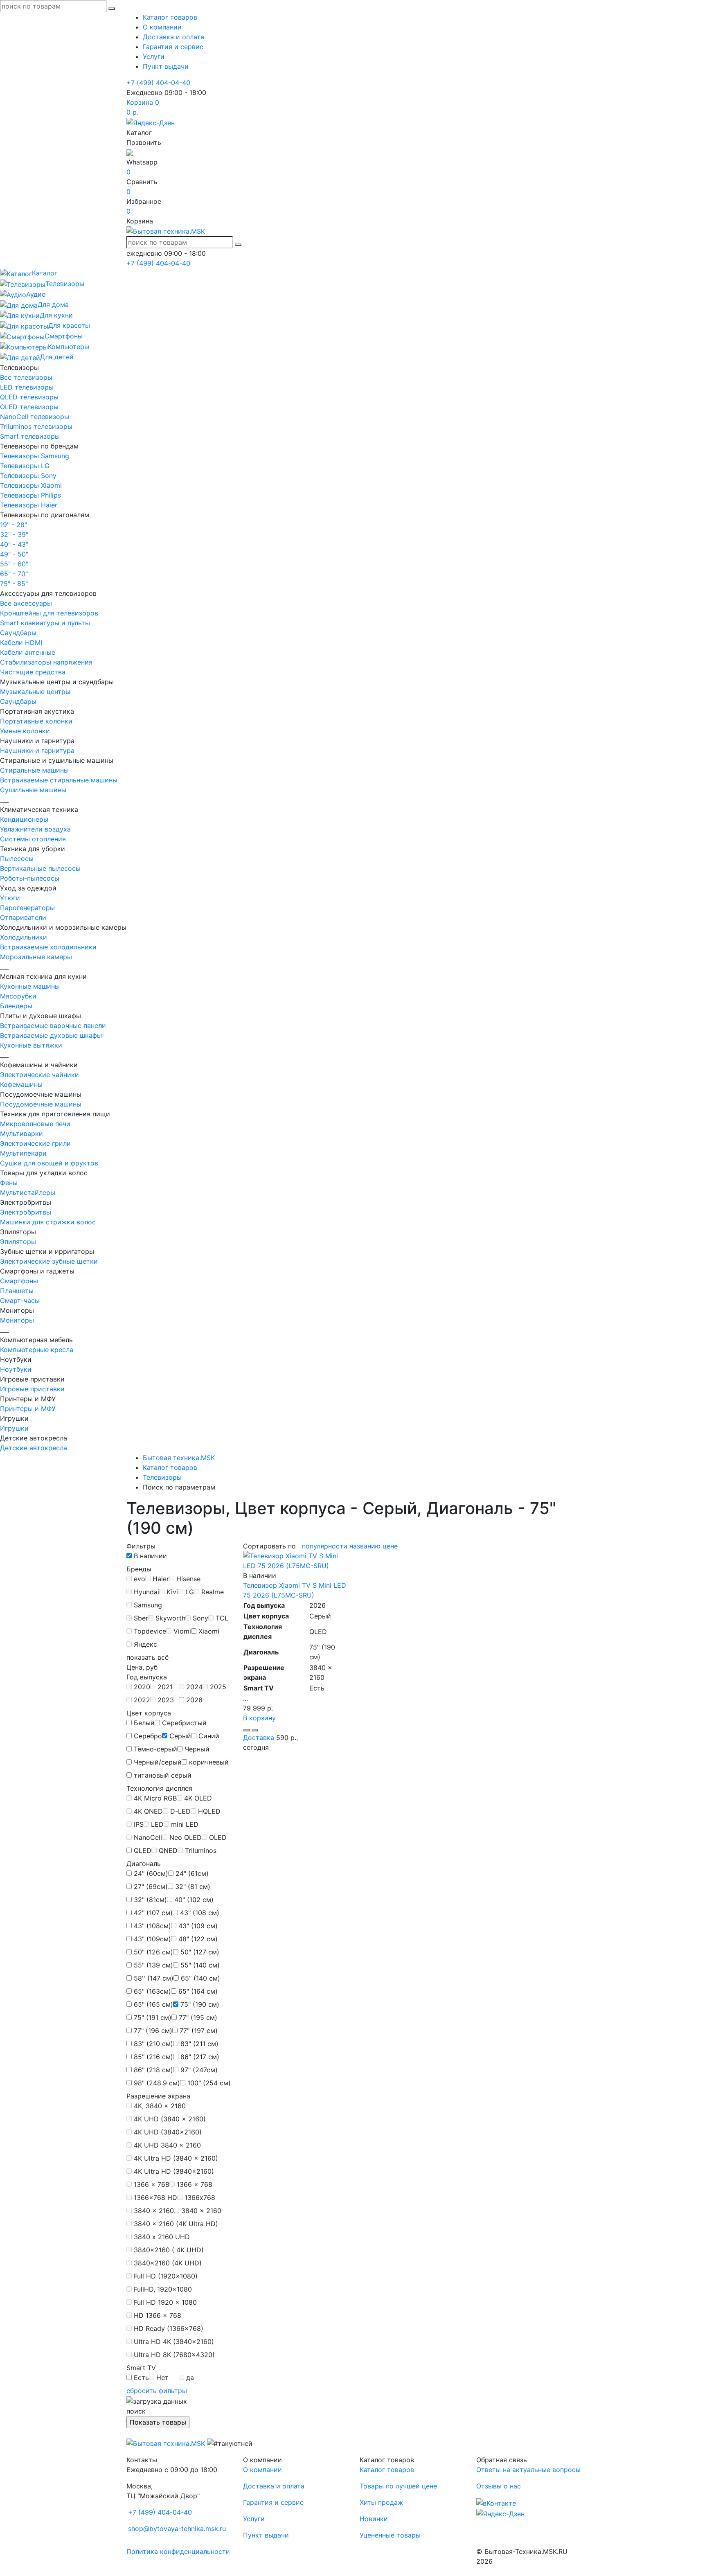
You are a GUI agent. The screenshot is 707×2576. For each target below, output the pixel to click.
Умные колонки (25, 731)
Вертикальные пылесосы (40, 868)
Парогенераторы (27, 908)
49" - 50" (14, 554)
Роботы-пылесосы (30, 878)
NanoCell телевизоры (35, 417)
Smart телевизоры (30, 436)
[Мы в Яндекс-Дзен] (151, 122)
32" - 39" (14, 534)
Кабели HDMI (21, 642)
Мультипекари (23, 1153)
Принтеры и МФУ (28, 1409)
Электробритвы (26, 1212)
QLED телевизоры (29, 397)
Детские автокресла (34, 1448)
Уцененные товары (390, 2535)
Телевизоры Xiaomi (31, 485)
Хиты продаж (381, 2502)
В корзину (259, 1718)
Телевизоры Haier (29, 505)
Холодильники (24, 937)
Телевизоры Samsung (35, 456)
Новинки (374, 2519)
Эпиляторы (18, 1242)
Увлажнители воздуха (35, 829)
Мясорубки (18, 996)
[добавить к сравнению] (246, 1730)
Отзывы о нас (499, 2486)
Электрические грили (35, 1143)
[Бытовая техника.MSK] (166, 2443)
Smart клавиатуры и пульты (45, 623)
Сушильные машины (33, 790)
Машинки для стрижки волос (48, 1222)
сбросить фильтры (157, 2391)
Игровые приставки (32, 1389)
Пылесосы (17, 859)
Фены (9, 1183)
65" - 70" (14, 574)
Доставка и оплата (173, 37)
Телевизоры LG (25, 466)
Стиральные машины (34, 770)
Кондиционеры (24, 819)
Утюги (10, 898)
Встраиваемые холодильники (48, 947)
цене (390, 1546)
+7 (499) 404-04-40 (158, 83)
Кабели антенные (28, 652)
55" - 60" (14, 564)
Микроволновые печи (35, 1124)
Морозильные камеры (36, 957)
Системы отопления (33, 839)
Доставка (259, 1738)
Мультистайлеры (28, 1192)
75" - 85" (14, 584)
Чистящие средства (33, 672)
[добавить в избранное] (255, 1730)
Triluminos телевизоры (36, 426)
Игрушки (14, 1428)
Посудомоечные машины (41, 1104)
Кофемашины (21, 1084)
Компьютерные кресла (37, 1350)
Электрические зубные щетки (49, 1261)
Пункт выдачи (166, 66)
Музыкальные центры (35, 692)
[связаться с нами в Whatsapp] (130, 152)
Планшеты (17, 1291)
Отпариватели (23, 917)
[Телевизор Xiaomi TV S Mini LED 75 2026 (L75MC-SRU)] (295, 1560)
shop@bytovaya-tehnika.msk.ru (177, 2529)
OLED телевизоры (29, 407)
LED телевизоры (27, 387)
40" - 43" (14, 544)
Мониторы (17, 1320)
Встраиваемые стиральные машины (59, 780)
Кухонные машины (30, 986)
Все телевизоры (26, 377)
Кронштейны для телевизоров (49, 613)
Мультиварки (21, 1134)
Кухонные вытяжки (31, 1045)
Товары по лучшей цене (398, 2486)
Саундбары (18, 633)
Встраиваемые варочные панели (53, 1025)
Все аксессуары (26, 603)
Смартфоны (19, 1281)
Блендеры (16, 1006)
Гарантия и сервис (173, 47)
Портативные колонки (36, 721)
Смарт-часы (20, 1300)
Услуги (154, 56)
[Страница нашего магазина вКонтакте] (496, 2502)
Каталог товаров (170, 17)
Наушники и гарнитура (37, 750)
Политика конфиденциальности (178, 2551)
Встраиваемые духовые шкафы (51, 1035)
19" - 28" (14, 525)
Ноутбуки (16, 1369)
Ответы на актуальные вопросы (528, 2470)
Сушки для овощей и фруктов (49, 1163)
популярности (325, 1546)
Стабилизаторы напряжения (46, 662)
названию (365, 1546)
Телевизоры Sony (28, 476)
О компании (162, 27)
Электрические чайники (39, 1075)
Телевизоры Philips (30, 495)
